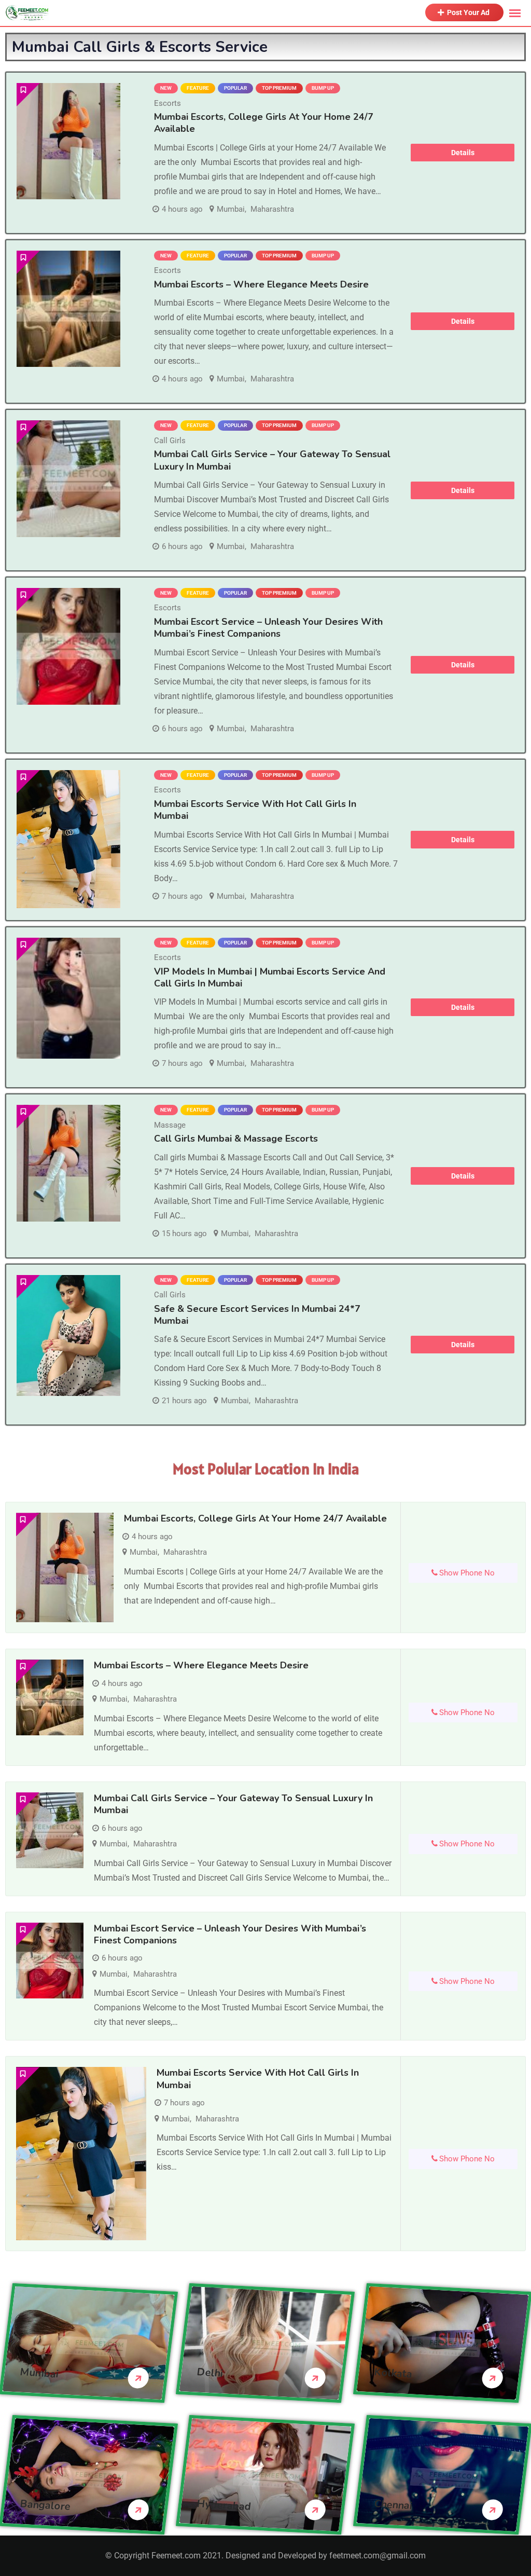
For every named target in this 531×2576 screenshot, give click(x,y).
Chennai (393, 2505)
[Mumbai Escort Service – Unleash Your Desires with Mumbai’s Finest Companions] (68, 646)
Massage (170, 1125)
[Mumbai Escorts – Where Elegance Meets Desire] (68, 309)
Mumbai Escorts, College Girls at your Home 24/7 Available (264, 123)
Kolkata (393, 2373)
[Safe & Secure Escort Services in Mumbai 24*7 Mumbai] (68, 1335)
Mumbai (231, 209)
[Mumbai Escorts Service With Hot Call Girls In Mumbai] (68, 839)
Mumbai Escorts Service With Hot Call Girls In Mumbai (255, 810)
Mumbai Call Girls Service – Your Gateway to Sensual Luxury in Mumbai (272, 460)
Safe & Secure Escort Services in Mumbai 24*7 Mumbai (257, 1315)
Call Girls (170, 441)
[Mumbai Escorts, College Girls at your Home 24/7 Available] (68, 141)
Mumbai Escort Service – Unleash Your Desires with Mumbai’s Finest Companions (268, 628)
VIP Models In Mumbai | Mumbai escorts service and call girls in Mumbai (270, 977)
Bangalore (45, 2505)
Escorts (167, 103)
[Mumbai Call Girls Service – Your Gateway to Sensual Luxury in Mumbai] (68, 479)
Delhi (210, 2373)
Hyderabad (224, 2505)
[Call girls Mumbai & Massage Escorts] (68, 1163)
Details (463, 153)
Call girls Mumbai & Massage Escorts (236, 1139)
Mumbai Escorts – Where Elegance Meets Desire (261, 284)
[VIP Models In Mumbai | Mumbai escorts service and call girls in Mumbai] (68, 998)
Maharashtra (272, 209)
